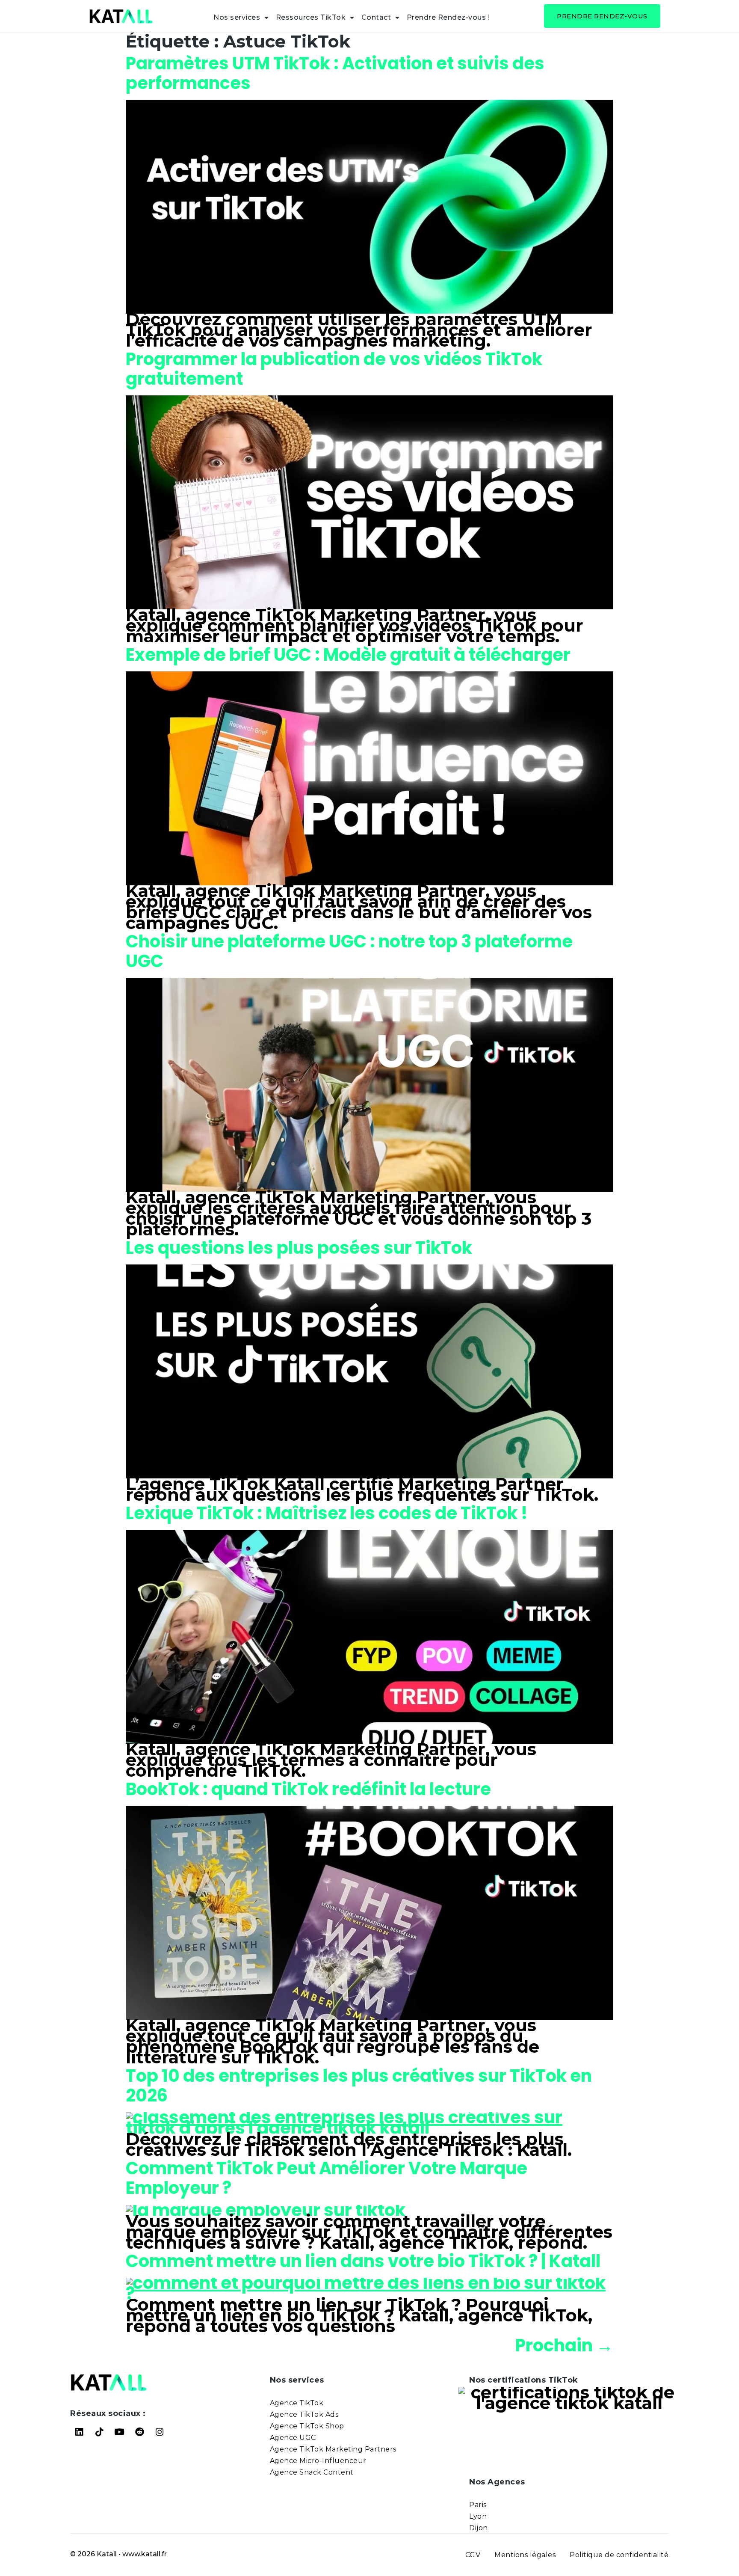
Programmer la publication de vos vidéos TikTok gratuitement (334, 369)
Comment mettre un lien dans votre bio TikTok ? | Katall (363, 2261)
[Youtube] (119, 2432)
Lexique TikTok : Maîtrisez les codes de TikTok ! (327, 1513)
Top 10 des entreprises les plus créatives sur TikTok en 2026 (359, 2086)
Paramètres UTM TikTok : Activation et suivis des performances (335, 73)
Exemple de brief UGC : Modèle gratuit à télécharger (348, 655)
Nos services (237, 17)
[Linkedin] (79, 2432)
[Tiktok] (99, 2432)
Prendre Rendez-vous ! (448, 17)
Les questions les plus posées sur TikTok (299, 1248)
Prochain (564, 2345)
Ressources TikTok (311, 17)
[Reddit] (139, 2432)
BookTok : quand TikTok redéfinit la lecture (308, 1789)
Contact (376, 17)
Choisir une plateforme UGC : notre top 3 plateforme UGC (349, 951)
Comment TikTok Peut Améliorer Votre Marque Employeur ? (327, 2178)
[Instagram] (160, 2432)
